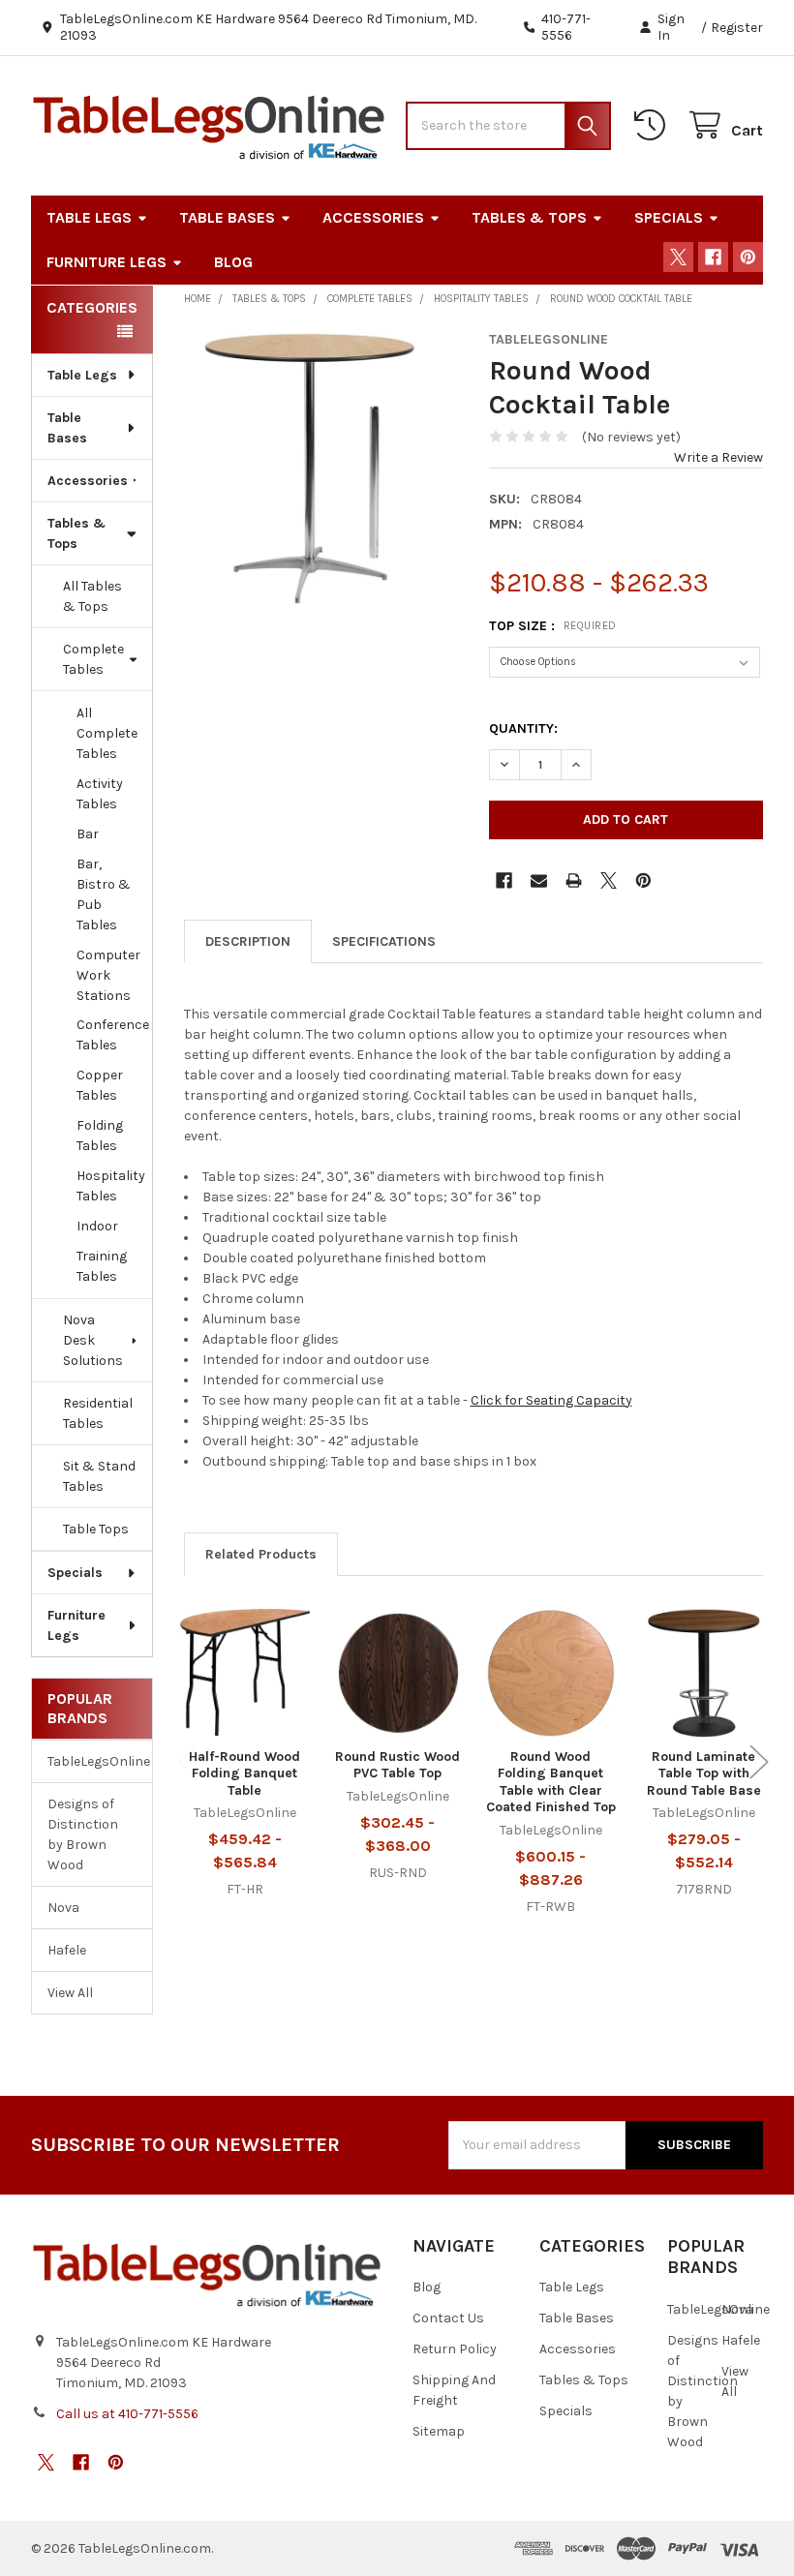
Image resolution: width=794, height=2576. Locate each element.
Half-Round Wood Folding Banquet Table (244, 1773)
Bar (88, 834)
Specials (669, 217)
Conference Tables (113, 1035)
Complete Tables (93, 659)
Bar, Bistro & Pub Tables (104, 894)
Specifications (384, 941)
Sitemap (439, 2431)
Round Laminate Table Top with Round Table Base (704, 1773)
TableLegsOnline (92, 1761)
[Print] (574, 880)
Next (759, 1762)
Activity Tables (100, 794)
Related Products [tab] (261, 1554)
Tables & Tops (529, 217)
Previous (188, 1762)
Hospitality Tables (111, 1186)
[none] (321, 469)
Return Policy (455, 2349)
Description (248, 941)
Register (737, 28)
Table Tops (96, 1529)
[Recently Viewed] (654, 125)
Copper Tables (100, 1085)
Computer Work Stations (108, 975)
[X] (678, 257)
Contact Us (448, 2318)
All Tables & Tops (92, 596)
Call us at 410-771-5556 (127, 2414)
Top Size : (553, 626)
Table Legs (89, 217)
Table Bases (227, 217)
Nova (63, 1908)
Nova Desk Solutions (93, 1340)
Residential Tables (98, 1413)
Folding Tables (100, 1136)
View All (70, 1993)
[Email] (539, 880)
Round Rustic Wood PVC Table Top (397, 1765)
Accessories (373, 217)
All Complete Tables (107, 733)
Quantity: (523, 728)
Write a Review (718, 457)
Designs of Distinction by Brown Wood (83, 1834)
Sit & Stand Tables (99, 1476)
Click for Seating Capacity (551, 1400)
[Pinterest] (748, 257)
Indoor (97, 1226)
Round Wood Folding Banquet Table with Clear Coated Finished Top (551, 1782)
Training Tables (102, 1266)
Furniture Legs (107, 262)
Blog (233, 262)
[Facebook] (713, 257)
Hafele (67, 1950)
